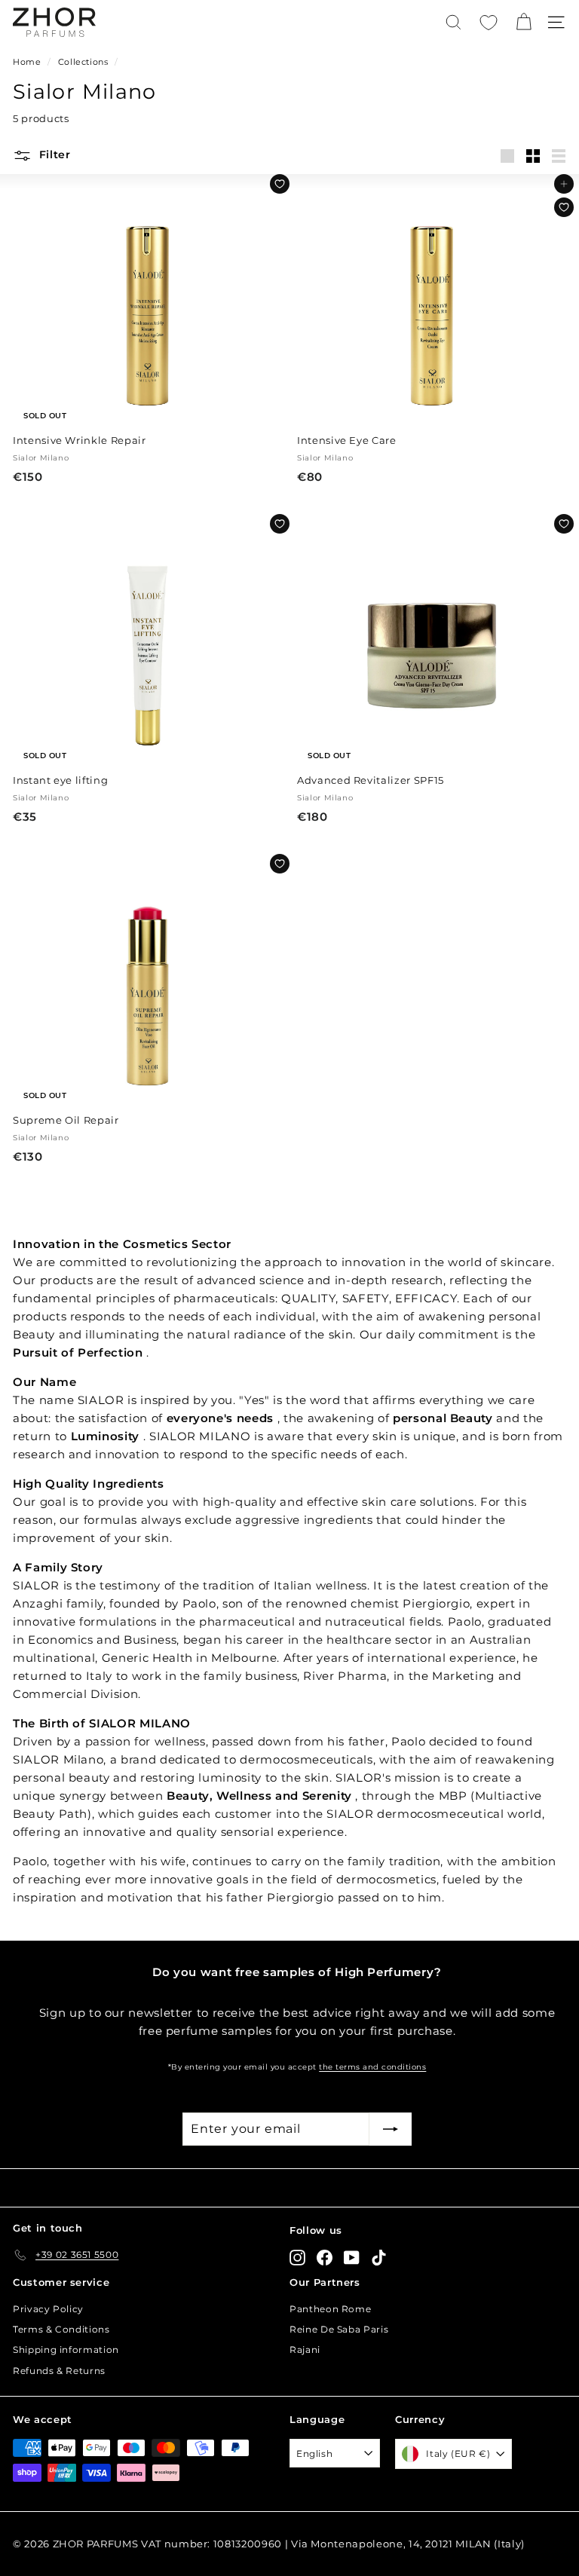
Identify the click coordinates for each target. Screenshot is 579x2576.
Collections (83, 62)
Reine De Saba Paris (339, 2329)
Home (27, 62)
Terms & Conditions (61, 2329)
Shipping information (66, 2350)
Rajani (305, 2350)
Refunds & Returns (59, 2371)
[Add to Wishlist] (280, 184)
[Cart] (524, 22)
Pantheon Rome (330, 2309)
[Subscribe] (391, 2129)
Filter (53, 154)
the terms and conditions (372, 2067)
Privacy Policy (48, 2309)
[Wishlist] (489, 23)
